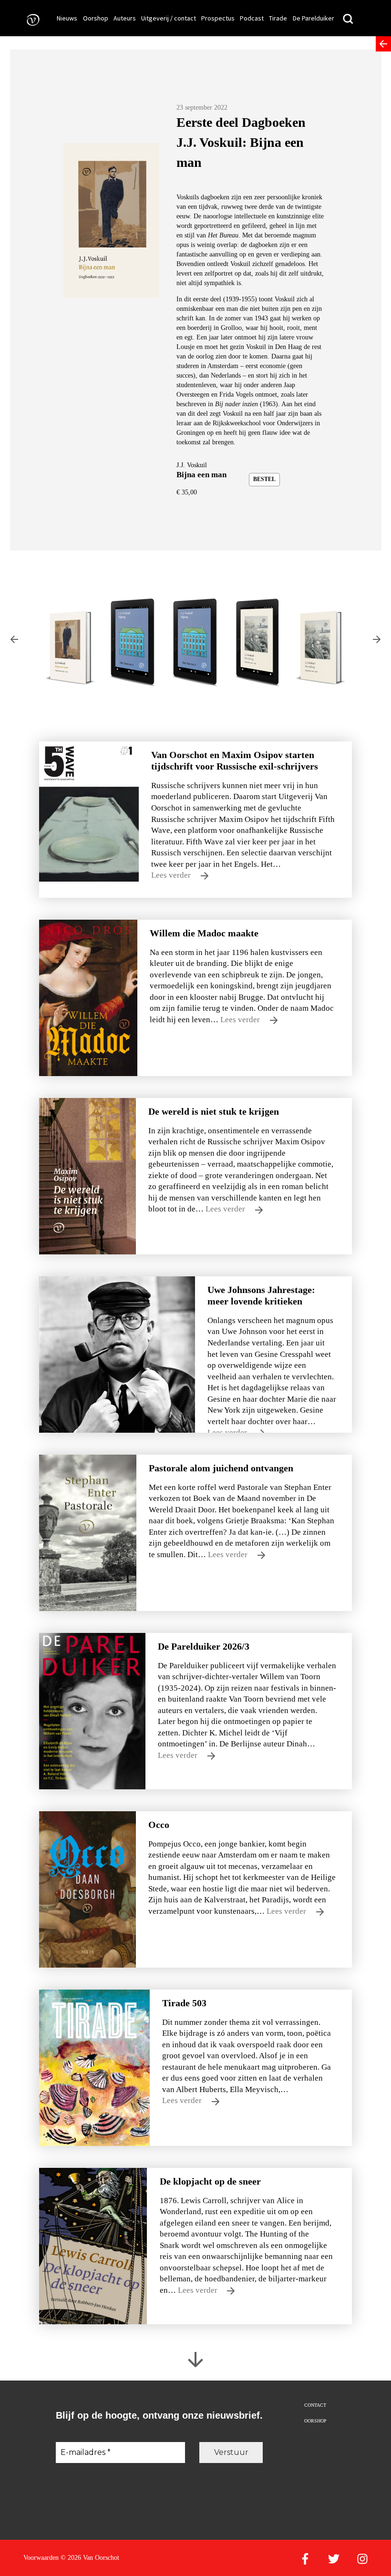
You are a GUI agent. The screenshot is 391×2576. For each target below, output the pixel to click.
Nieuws (67, 18)
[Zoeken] (348, 19)
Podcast (252, 18)
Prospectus (218, 18)
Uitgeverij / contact (169, 18)
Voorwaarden (41, 2558)
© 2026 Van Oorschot (90, 2558)
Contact (315, 2405)
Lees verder (172, 875)
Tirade (278, 18)
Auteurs (125, 18)
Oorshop (96, 18)
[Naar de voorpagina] (30, 19)
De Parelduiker (314, 18)
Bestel (264, 479)
